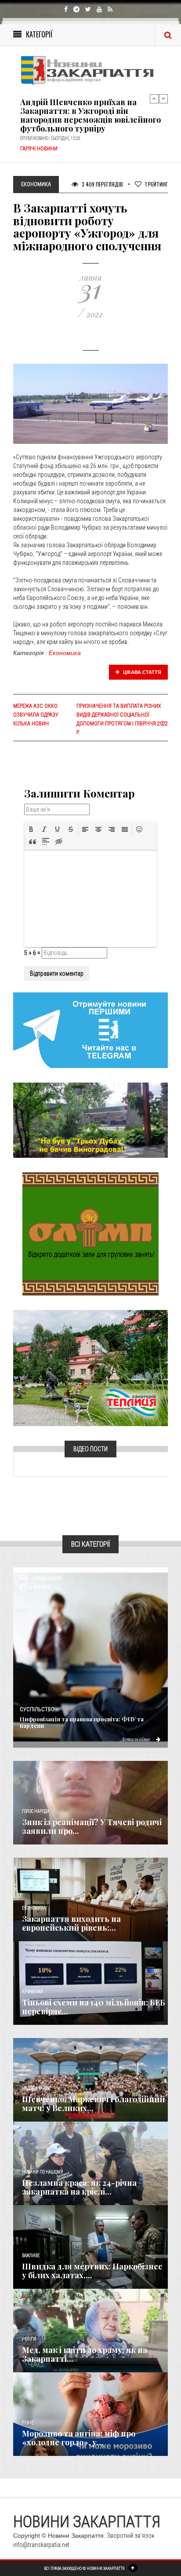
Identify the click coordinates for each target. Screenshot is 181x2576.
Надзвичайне (36, 2088)
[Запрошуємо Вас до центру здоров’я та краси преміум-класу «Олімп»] (90, 1233)
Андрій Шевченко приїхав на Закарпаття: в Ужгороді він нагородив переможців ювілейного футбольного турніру (90, 115)
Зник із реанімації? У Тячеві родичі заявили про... (92, 1826)
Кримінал (33, 1992)
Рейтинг (156, 184)
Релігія (29, 2339)
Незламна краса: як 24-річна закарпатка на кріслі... (79, 2187)
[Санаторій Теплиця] (90, 1367)
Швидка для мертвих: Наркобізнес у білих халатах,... (92, 2271)
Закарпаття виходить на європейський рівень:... (71, 1923)
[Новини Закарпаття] (90, 70)
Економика (65, 653)
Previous (154, 99)
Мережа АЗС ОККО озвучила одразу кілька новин (36, 715)
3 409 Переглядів (102, 184)
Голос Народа (36, 1811)
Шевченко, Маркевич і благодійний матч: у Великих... (93, 2104)
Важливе (31, 2256)
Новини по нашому (42, 2172)
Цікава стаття (141, 672)
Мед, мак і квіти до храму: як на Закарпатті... (85, 2354)
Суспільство (37, 1709)
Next (163, 99)
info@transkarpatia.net (41, 2545)
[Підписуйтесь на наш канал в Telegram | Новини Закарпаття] (90, 1030)
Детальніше (136, 1739)
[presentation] (31, 829)
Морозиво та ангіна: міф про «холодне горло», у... (79, 2438)
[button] (31, 829)
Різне (28, 2423)
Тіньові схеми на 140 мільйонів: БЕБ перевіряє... (94, 2007)
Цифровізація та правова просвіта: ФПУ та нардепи (82, 1722)
